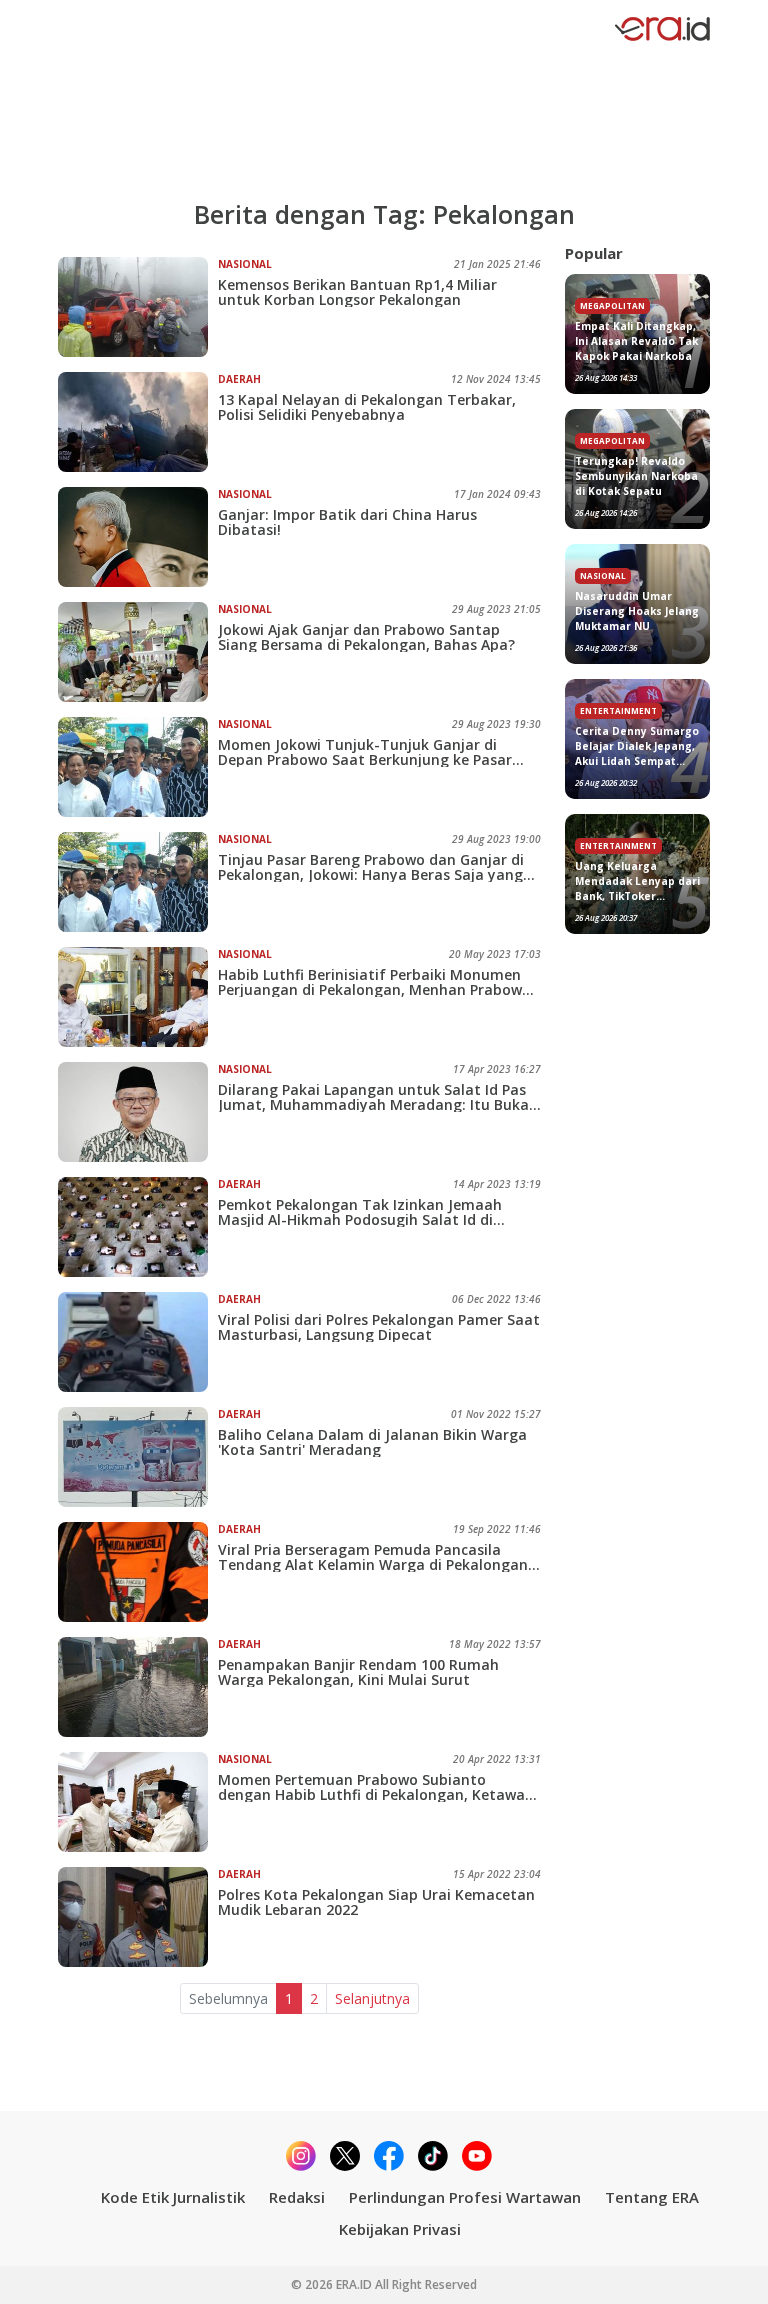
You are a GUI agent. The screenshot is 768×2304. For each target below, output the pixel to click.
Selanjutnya (372, 1998)
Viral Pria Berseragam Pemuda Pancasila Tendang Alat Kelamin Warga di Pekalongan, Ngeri (375, 1557)
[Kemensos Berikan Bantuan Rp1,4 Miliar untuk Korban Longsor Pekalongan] (138, 307)
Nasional (245, 264)
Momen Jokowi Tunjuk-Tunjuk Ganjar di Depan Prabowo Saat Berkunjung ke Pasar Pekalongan (365, 752)
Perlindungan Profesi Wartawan (465, 2197)
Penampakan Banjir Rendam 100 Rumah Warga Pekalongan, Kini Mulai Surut (358, 1672)
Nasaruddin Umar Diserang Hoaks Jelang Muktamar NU (637, 611)
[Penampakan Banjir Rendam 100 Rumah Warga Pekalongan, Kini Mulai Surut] (138, 1687)
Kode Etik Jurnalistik (173, 2197)
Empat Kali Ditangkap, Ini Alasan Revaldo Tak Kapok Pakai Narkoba (636, 341)
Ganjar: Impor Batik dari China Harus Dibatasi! (347, 522)
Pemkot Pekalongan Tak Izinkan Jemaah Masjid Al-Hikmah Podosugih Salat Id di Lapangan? (360, 1212)
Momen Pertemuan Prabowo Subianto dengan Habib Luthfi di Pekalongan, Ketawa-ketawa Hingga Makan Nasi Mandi (374, 1787)
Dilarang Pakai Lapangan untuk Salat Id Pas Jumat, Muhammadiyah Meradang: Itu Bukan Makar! (378, 1097)
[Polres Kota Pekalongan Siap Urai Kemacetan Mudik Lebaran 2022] (138, 1917)
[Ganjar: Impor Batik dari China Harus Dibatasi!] (138, 537)
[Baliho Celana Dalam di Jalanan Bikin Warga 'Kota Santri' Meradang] (138, 1457)
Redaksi (297, 2197)
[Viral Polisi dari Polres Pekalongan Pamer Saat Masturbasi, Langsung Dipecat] (138, 1342)
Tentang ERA (652, 2197)
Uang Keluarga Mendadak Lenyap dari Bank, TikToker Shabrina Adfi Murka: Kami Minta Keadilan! (637, 881)
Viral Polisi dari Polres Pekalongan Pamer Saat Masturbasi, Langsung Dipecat (379, 1327)
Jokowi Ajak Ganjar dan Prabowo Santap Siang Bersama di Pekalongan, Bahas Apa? (366, 637)
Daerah (239, 379)
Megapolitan (612, 305)
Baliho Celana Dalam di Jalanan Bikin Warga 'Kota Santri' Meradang (372, 1442)
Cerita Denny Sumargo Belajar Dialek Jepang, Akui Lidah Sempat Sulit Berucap (637, 746)
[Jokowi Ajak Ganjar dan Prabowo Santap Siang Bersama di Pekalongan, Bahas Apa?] (138, 652)
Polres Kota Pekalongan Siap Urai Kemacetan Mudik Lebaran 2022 (376, 1902)
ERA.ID (355, 2284)
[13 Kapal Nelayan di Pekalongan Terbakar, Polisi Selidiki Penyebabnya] (138, 422)
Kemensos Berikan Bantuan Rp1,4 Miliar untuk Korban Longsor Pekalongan (357, 292)
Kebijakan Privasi (400, 2229)
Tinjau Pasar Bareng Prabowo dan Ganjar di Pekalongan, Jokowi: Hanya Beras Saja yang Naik (371, 867)
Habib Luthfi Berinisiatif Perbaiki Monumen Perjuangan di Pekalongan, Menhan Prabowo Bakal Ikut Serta (374, 982)
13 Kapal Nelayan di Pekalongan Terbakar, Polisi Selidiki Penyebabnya (367, 407)
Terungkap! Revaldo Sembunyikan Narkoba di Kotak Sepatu (636, 476)
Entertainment (618, 710)
